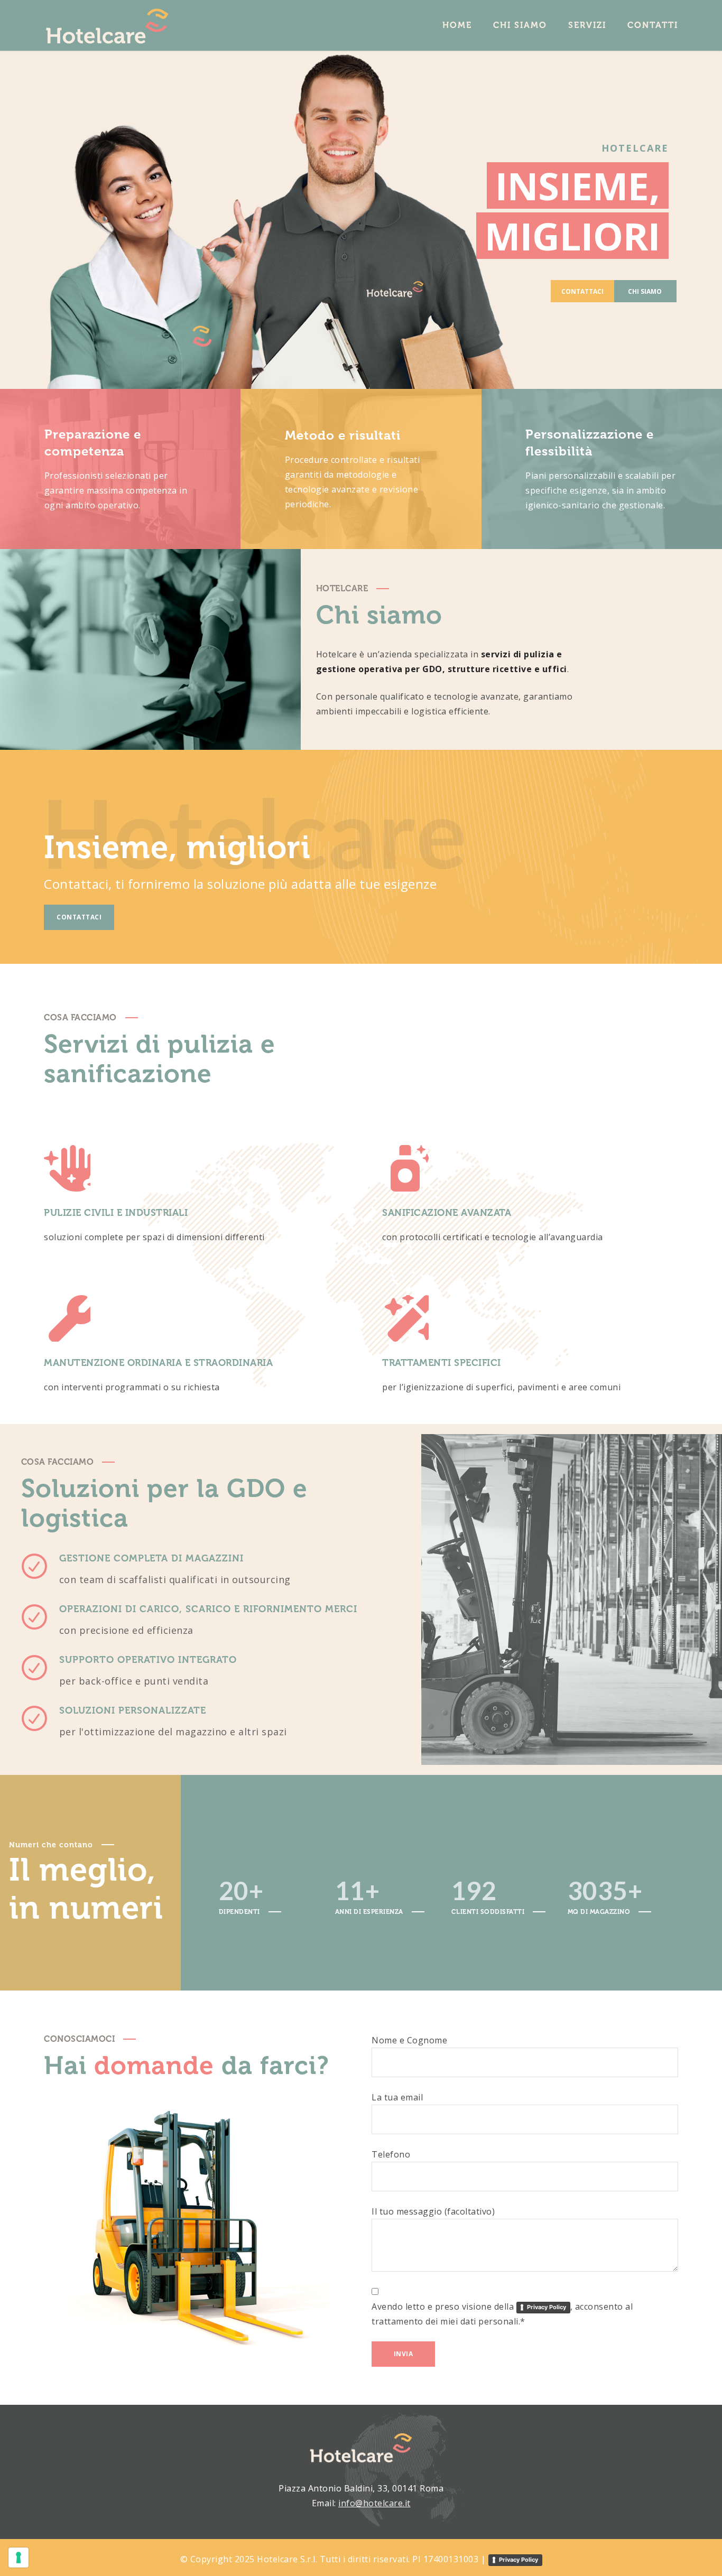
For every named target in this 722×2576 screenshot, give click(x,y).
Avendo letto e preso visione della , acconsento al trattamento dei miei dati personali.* (502, 2314)
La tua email (397, 2097)
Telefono (391, 2154)
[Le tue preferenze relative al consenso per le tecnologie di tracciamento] (18, 2558)
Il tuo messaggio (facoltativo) (433, 2211)
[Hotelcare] (107, 25)
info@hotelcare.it (374, 2503)
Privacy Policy (547, 2307)
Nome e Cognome (409, 2040)
